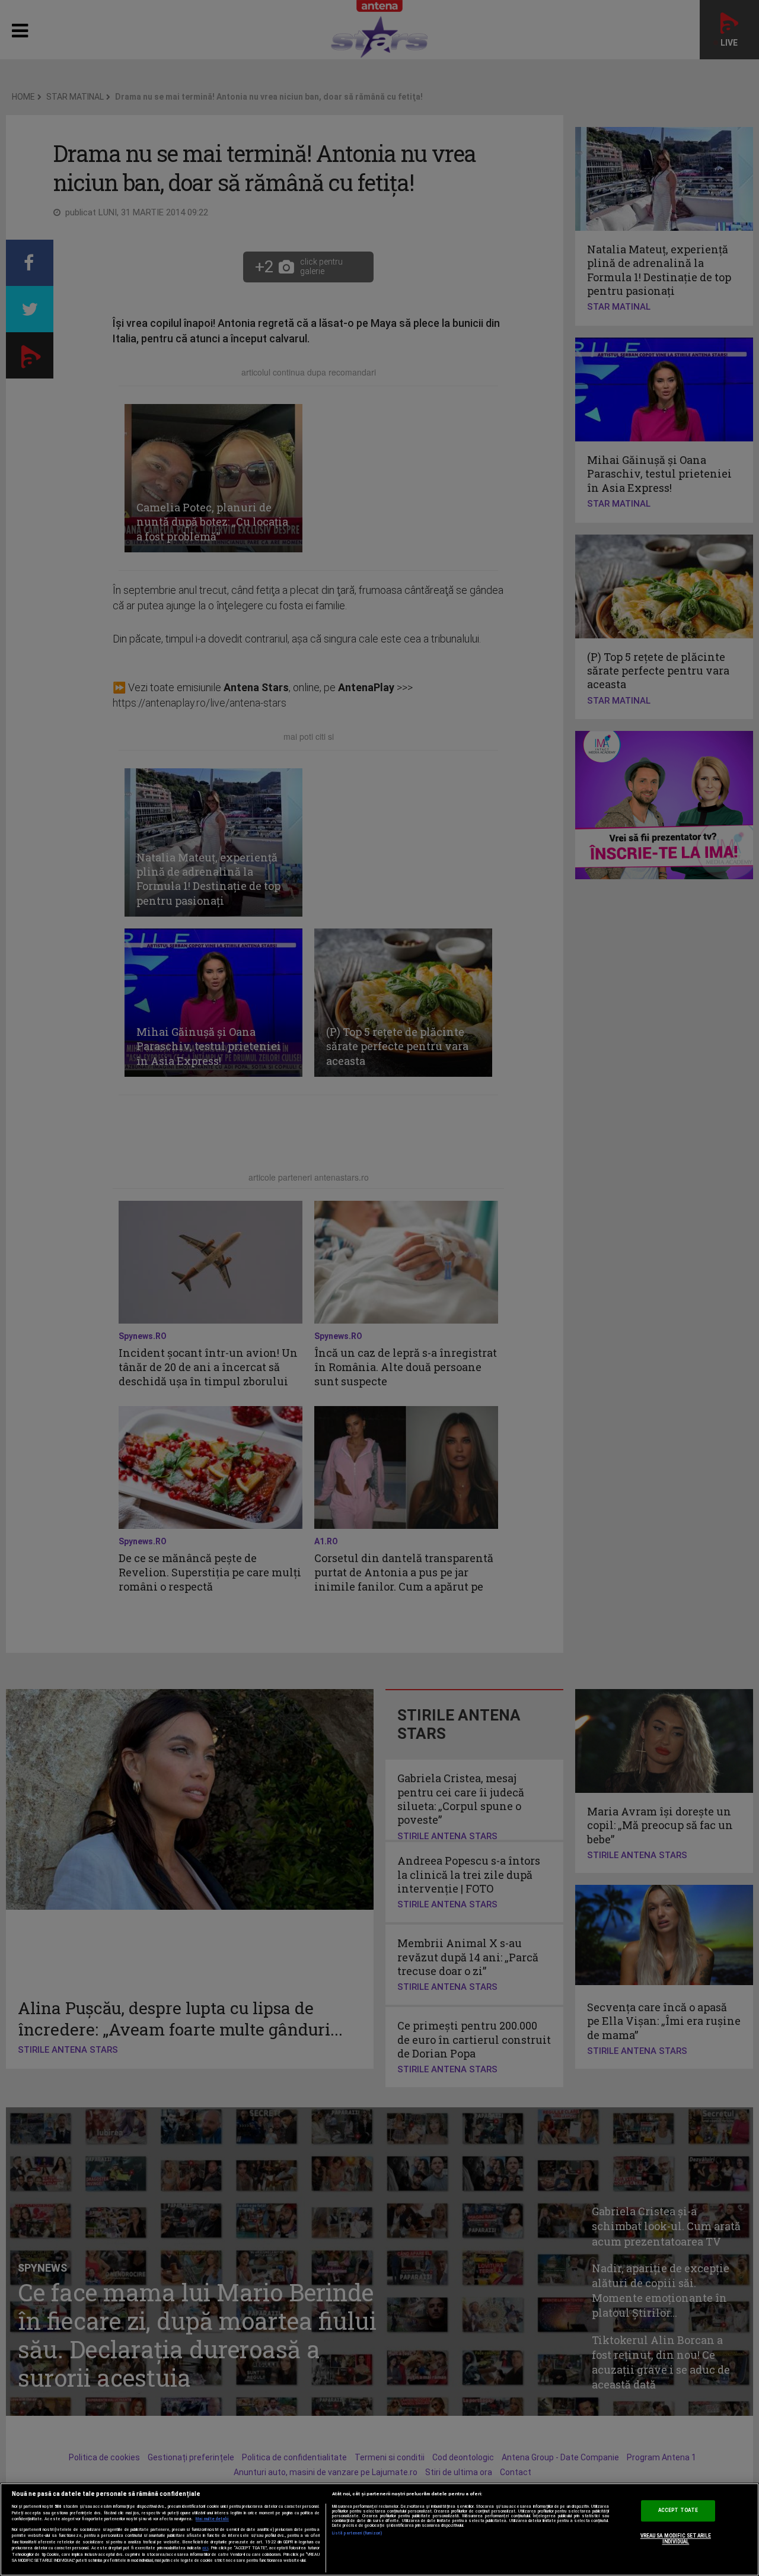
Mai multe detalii (212, 2519)
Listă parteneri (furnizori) (357, 2533)
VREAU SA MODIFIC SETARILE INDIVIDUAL (676, 2539)
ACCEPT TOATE (678, 2511)
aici (205, 2548)
